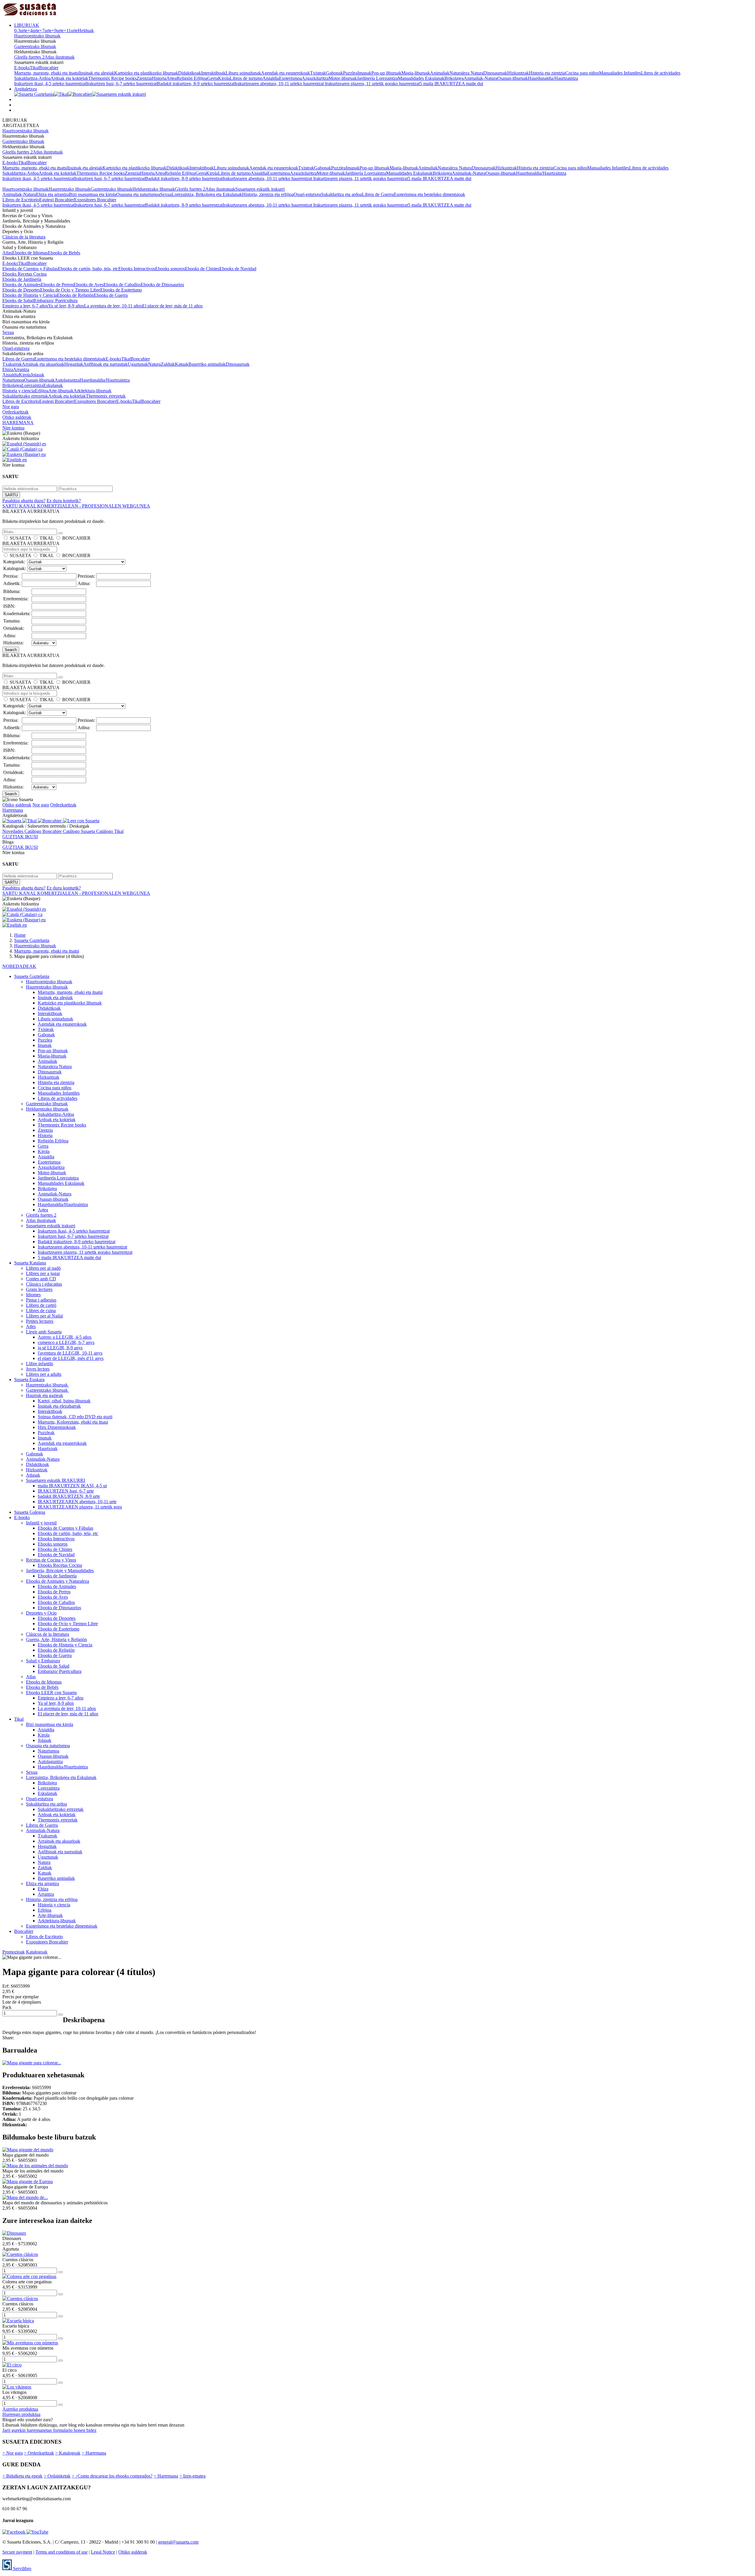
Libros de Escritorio (21, 200)
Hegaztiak (74, 364)
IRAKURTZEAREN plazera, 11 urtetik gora (80, 1507)
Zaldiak (168, 364)
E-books (22, 68)
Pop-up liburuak (386, 73)
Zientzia (144, 78)
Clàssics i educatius (44, 1284)
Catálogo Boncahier (44, 831)
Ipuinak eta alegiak (97, 73)
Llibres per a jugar (43, 1273)
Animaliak (440, 73)
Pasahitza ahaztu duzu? (24, 501)
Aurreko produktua (20, 2409)
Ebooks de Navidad (238, 269)
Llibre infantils (40, 1364)
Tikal (35, 68)
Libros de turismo (246, 78)
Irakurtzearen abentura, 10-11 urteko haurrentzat (280, 84)
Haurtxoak (48, 1448)
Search (11, 650)
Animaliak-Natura (480, 78)
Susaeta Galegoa (30, 1512)
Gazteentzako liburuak (35, 46)
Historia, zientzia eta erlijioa (268, 194)
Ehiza (8, 369)
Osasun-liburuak (513, 78)
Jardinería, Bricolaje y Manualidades (60, 1571)
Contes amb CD (41, 1279)
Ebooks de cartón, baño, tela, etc (88, 269)
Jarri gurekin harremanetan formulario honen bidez (49, 2430)
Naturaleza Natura (466, 73)
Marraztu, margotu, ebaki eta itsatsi (47, 73)
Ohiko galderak (17, 417)
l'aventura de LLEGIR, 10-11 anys (70, 1353)
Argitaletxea (26, 89)
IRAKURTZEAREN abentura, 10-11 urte (77, 1502)
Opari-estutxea (307, 194)
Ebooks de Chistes (202, 269)
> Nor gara (13, 2453)
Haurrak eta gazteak (45, 1395)
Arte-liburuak (61, 391)
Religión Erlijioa (192, 78)
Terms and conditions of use (61, 2552)
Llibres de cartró (41, 1305)
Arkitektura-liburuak (92, 391)
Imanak (364, 73)
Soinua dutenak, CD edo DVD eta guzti (75, 1417)
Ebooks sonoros (170, 269)
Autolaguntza (67, 380)
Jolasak (37, 375)
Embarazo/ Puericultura (56, 300)
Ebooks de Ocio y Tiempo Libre (70, 290)
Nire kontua (13, 428)
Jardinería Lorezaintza (377, 78)
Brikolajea (454, 78)
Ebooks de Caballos (122, 285)
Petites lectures (40, 1321)
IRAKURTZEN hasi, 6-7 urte (66, 1491)
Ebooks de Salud (18, 300)
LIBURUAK (27, 25)
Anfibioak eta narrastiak (105, 364)
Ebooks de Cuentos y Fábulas (30, 269)
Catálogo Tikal (110, 831)
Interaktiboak (213, 73)
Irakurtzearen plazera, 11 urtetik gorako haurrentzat (372, 84)
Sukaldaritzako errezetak (25, 396)
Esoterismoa (290, 78)
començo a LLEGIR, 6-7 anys (66, 1342)
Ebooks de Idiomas (30, 253)
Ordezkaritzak (15, 412)
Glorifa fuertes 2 (29, 57)
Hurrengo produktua (21, 2414)
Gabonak (334, 73)
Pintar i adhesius (41, 1300)
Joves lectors (38, 1369)
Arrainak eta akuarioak (43, 364)
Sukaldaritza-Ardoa (32, 78)
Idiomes (33, 1295)
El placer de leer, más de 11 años (172, 306)
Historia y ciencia (19, 391)
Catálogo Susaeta (79, 831)
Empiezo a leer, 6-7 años (25, 306)
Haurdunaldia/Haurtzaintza (553, 78)
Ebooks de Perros (57, 285)
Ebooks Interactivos (137, 269)
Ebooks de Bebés (64, 253)
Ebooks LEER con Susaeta (51, 1693)
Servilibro (22, 2568)
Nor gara (11, 407)
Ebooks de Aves (88, 285)
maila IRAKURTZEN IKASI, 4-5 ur (72, 1486)
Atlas (7, 253)
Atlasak (33, 1475)
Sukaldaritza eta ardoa (341, 194)
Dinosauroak (495, 73)
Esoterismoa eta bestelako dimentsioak (429, 194)
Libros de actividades (661, 73)
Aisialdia (271, 78)
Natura (154, 364)
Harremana (13, 810)
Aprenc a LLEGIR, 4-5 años (65, 1337)
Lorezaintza (32, 385)
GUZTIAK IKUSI (20, 837)
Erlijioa (42, 391)
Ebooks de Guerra (111, 295)
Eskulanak (53, 385)
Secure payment (17, 2552)
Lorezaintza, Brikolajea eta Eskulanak (207, 194)
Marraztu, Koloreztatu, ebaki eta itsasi (73, 1422)
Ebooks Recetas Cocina (24, 274)
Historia (159, 78)
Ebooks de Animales (22, 285)
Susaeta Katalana (30, 1263)
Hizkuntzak (518, 73)
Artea (171, 78)
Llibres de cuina (41, 1311)
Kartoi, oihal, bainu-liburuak (64, 1401)
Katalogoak (37, 1952)
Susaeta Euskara (29, 1380)
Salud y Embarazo (43, 1661)
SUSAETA (20, 538)
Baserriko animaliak (207, 364)
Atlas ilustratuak (60, 57)
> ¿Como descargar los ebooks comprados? (112, 2476)
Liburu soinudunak (243, 73)
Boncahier (49, 68)
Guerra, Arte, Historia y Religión (56, 1639)
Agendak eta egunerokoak (285, 73)
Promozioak (14, 1952)
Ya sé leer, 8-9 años (66, 306)
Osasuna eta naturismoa (138, 194)
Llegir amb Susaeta (44, 1332)
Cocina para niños (582, 73)
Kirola (224, 78)
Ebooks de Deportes (21, 290)
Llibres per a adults (44, 1374)
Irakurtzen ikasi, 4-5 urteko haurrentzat (50, 84)
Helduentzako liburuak (154, 189)
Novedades (13, 831)
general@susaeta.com (178, 2542)
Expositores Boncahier (95, 200)
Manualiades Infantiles (620, 73)
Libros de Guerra (378, 194)
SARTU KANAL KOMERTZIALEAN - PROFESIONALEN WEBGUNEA (76, 506)
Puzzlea (350, 73)
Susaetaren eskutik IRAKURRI (55, 1480)
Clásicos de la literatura (24, 237)
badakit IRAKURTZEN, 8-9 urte (69, 1496)
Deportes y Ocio (41, 1613)
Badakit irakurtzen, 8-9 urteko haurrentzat (196, 84)
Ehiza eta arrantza (52, 194)
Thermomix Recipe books (112, 78)
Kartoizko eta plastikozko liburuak (146, 73)
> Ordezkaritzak (39, 2453)
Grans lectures (39, 1289)
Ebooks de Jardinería (22, 279)
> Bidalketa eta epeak (22, 2476)
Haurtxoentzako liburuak (37, 36)
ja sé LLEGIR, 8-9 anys (60, 1348)
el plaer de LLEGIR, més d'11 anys (71, 1358)
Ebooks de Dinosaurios (162, 285)
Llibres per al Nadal (44, 1316)
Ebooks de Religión (75, 295)
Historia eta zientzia (547, 73)
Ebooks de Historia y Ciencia (30, 295)
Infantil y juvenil (41, 1523)
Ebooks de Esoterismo (121, 290)
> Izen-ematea (192, 2476)
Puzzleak (46, 1433)
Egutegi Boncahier (57, 200)
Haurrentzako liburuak (70, 189)
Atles (31, 1326)
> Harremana (94, 2453)
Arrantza (21, 369)
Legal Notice (103, 2552)
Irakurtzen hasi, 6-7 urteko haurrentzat (122, 84)
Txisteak (318, 73)
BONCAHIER (76, 538)
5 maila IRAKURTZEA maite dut (451, 84)
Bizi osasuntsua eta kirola (93, 194)
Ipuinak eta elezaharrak (59, 1406)
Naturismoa (13, 380)
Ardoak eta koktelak (69, 78)
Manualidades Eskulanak (421, 78)
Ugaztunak (138, 364)
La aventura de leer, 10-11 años (113, 306)
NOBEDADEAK (19, 966)
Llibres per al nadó (43, 1268)
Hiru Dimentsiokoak (57, 1427)
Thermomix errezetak (106, 396)
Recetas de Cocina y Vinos (51, 1560)
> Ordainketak (57, 2476)
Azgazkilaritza (315, 78)
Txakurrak (12, 364)
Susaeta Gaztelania (32, 976)
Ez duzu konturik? (64, 501)
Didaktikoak (190, 73)
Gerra (213, 78)
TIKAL (47, 538)
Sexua (166, 194)
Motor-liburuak (343, 78)
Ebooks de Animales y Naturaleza (58, 1581)
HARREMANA (18, 423)
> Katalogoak (68, 2453)
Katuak (182, 364)
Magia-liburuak (416, 73)
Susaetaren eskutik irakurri (260, 189)
